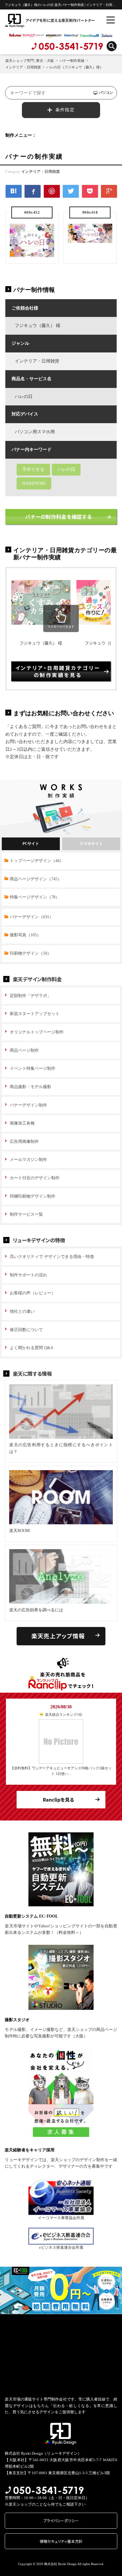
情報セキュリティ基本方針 (61, 2541)
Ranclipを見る (58, 1800)
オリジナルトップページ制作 (37, 1032)
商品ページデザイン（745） (36, 879)
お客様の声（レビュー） (33, 1293)
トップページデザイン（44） (37, 861)
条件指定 (65, 110)
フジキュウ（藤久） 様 (41, 643)
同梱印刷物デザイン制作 (33, 1196)
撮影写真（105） (25, 935)
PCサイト (31, 844)
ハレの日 (66, 469)
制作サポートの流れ (28, 1275)
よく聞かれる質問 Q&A (32, 1348)
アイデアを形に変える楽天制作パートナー (35, 20)
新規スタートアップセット (35, 1014)
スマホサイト (91, 844)
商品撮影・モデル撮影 (30, 1087)
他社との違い (22, 1311)
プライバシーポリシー (61, 2521)
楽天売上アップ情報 (58, 1636)
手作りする (33, 469)
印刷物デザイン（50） (30, 953)
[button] (4, 2290)
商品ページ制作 (24, 1050)
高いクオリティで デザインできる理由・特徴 (52, 1257)
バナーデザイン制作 (28, 1105)
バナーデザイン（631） (32, 917)
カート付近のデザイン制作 (35, 1178)
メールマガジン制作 (28, 1160)
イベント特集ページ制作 (33, 1068)
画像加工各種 (22, 1123)
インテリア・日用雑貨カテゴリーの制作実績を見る (58, 671)
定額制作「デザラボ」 (30, 996)
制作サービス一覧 (26, 1214)
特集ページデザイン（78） (35, 897)
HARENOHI (34, 483)
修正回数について (26, 1330)
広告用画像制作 (24, 1142)
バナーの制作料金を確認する (58, 517)
